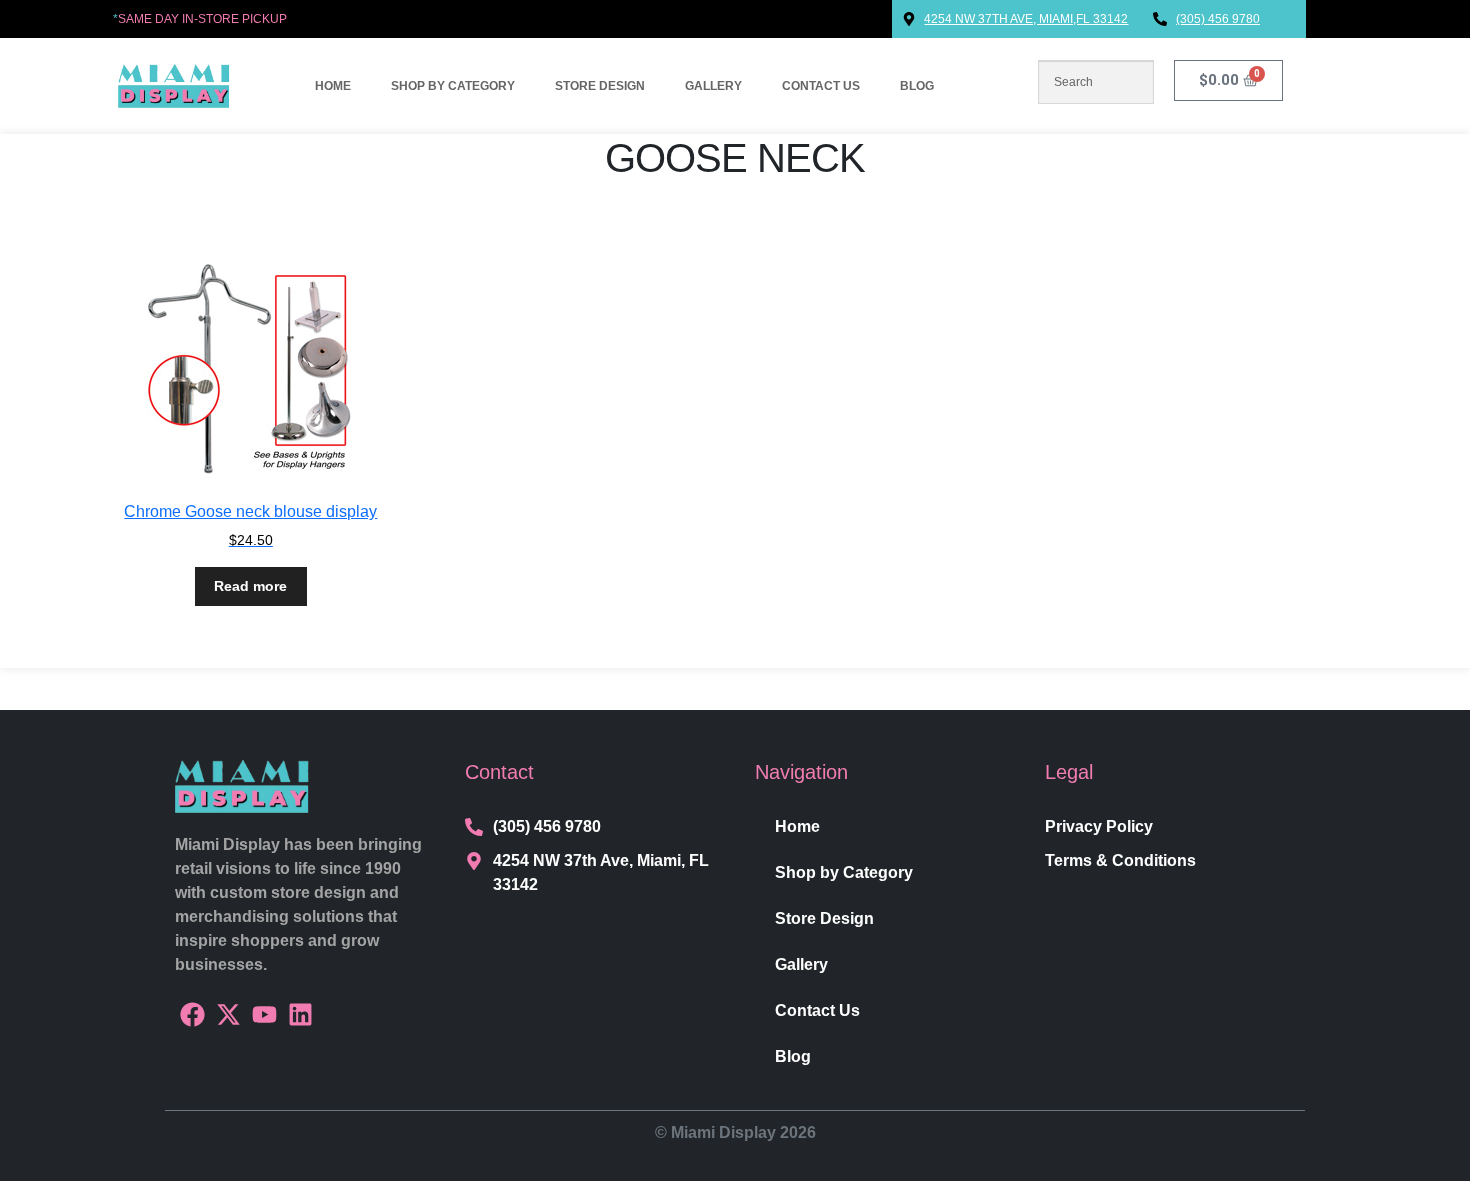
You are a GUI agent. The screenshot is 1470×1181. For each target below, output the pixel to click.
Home (333, 86)
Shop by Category (453, 86)
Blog (917, 86)
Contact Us (821, 86)
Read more (250, 586)
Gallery (713, 86)
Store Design (600, 86)
